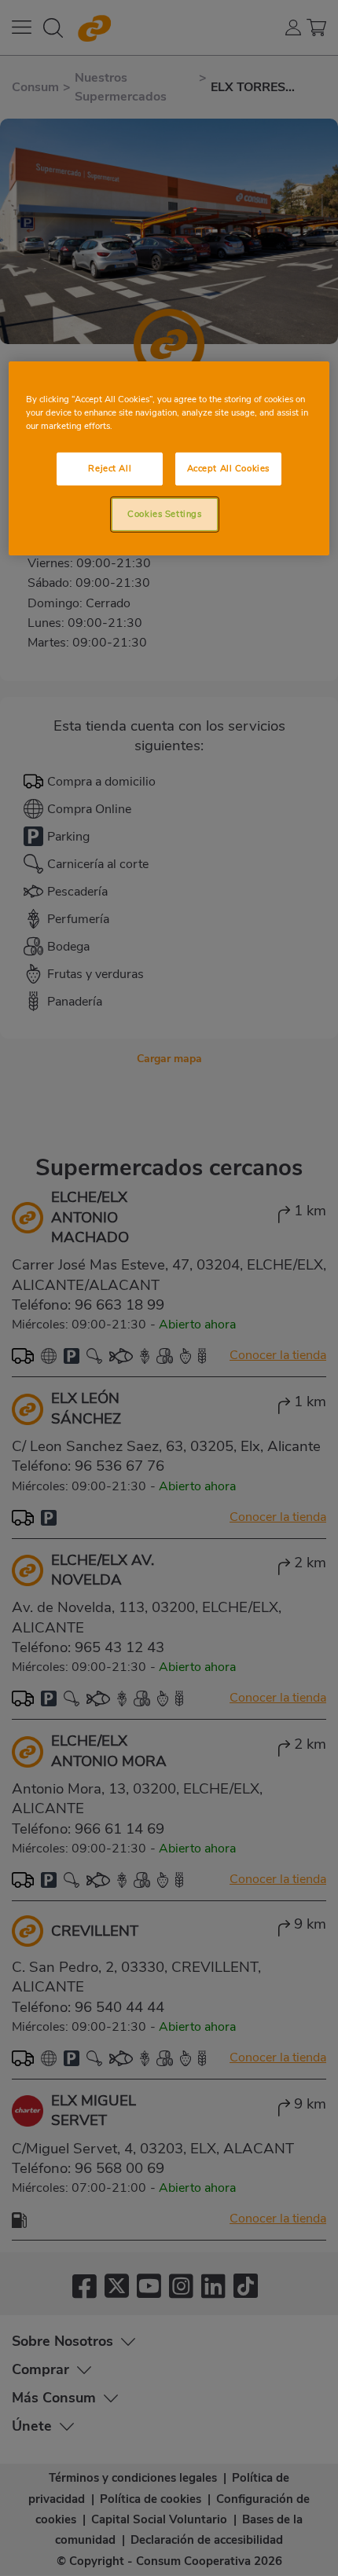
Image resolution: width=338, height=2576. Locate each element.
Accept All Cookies (228, 468)
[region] (169, 458)
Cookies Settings (164, 514)
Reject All (110, 468)
